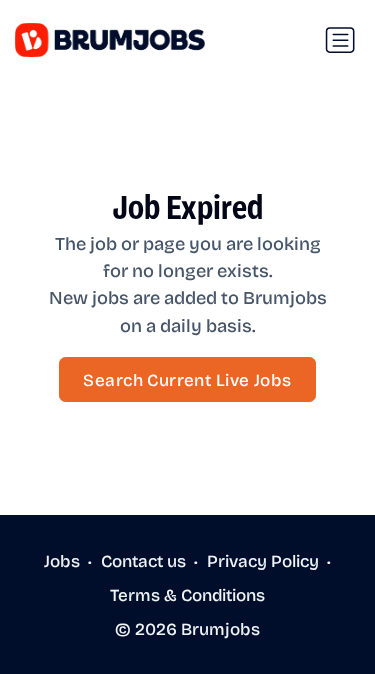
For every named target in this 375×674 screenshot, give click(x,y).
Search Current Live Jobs (187, 379)
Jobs (62, 560)
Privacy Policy (263, 560)
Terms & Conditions (187, 594)
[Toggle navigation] (340, 40)
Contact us (143, 560)
